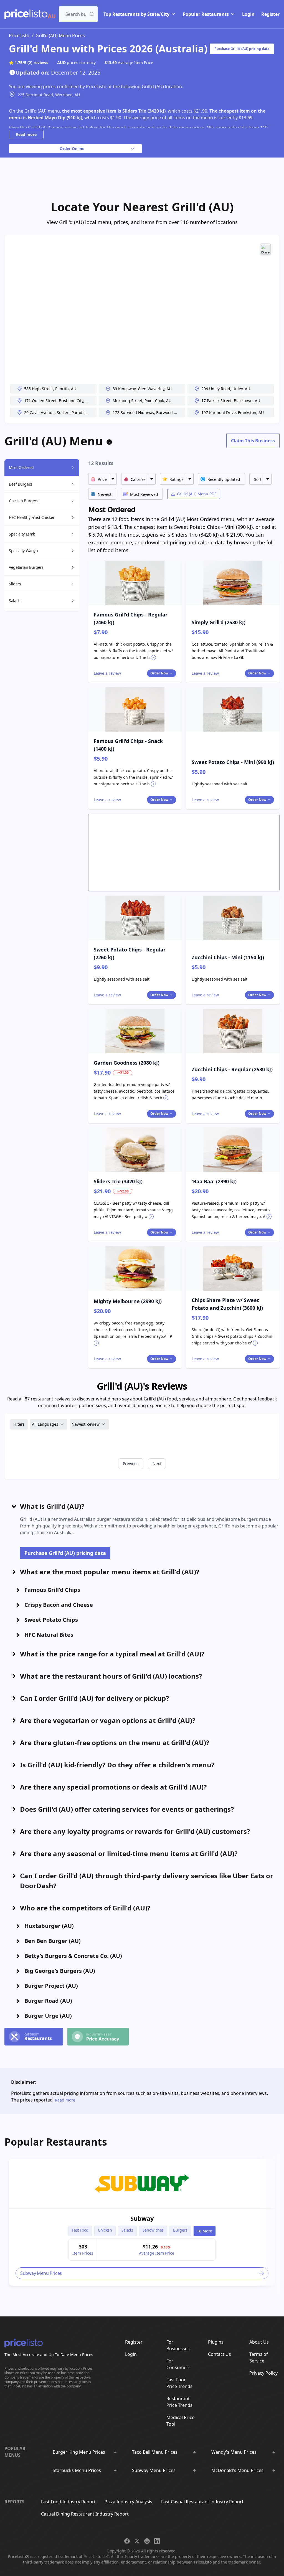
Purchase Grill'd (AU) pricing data (242, 49)
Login (248, 14)
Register (270, 14)
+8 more (205, 2231)
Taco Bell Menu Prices (155, 2452)
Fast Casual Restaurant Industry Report (202, 2502)
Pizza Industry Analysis (128, 2502)
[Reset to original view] (265, 249)
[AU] (26, 14)
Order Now (159, 673)
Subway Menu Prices (154, 2470)
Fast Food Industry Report (68, 2502)
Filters (19, 1424)
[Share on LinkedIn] (157, 2541)
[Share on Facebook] (127, 2541)
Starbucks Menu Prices (77, 2470)
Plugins (216, 2342)
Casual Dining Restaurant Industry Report (85, 2514)
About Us (259, 2342)
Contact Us (220, 2354)
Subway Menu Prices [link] (41, 2273)
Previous (131, 1464)
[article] (142, 2222)
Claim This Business (253, 441)
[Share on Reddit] (147, 2541)
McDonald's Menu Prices (237, 2470)
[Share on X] (137, 2541)
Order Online (72, 149)
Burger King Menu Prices (79, 2452)
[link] (142, 2183)
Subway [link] (142, 2218)
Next (157, 1464)
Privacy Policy (263, 2373)
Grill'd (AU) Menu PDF (197, 494)
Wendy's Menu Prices (234, 2452)
